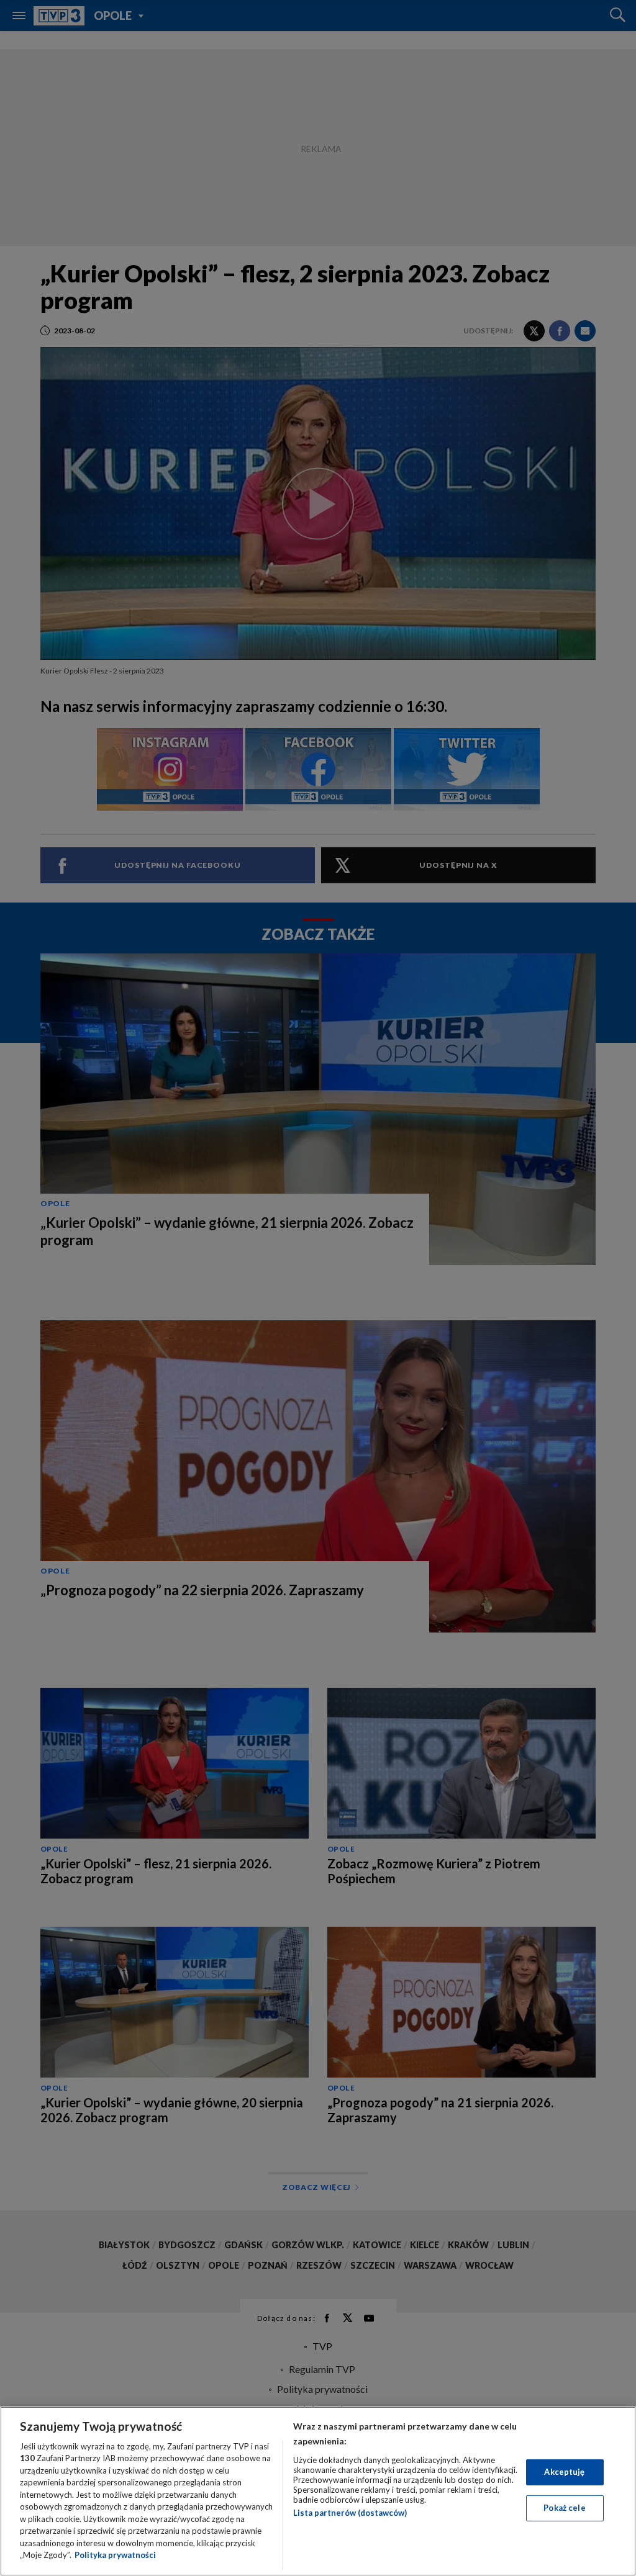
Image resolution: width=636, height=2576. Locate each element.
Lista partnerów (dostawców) (350, 2513)
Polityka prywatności (115, 2555)
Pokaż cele (564, 2508)
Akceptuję (564, 2472)
